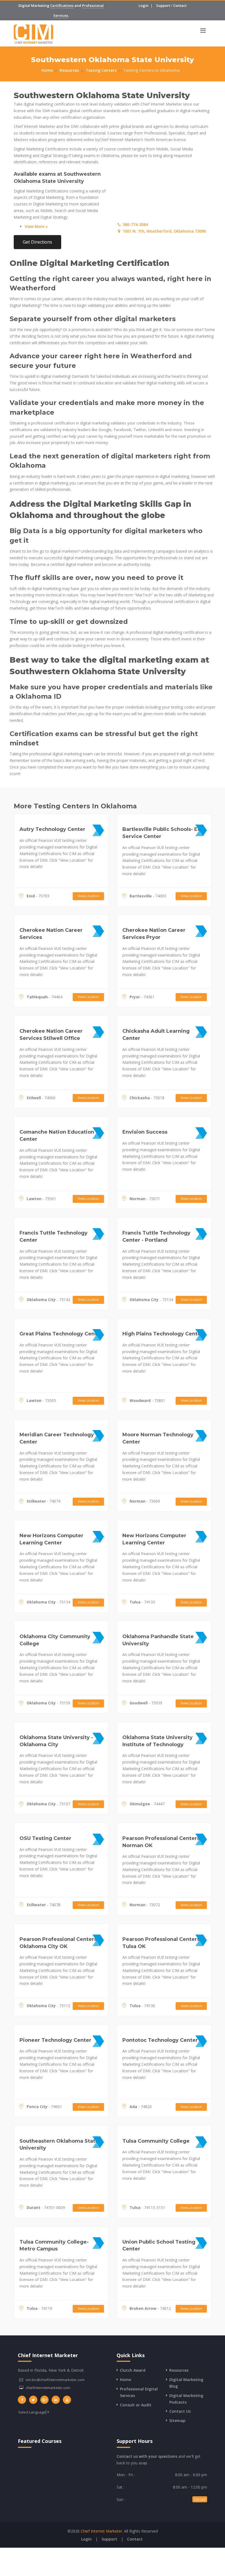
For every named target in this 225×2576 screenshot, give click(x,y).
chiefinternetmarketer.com (48, 2388)
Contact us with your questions (147, 2456)
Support (163, 5)
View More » (36, 226)
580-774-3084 (135, 224)
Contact (180, 5)
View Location (88, 896)
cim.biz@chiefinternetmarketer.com (55, 2380)
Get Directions (37, 242)
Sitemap (177, 2421)
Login (144, 5)
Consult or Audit (136, 2405)
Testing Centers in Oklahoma (151, 70)
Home (47, 70)
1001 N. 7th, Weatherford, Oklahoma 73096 (164, 231)
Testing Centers (101, 70)
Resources (69, 70)
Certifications (62, 5)
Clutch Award (133, 2370)
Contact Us (180, 2411)
